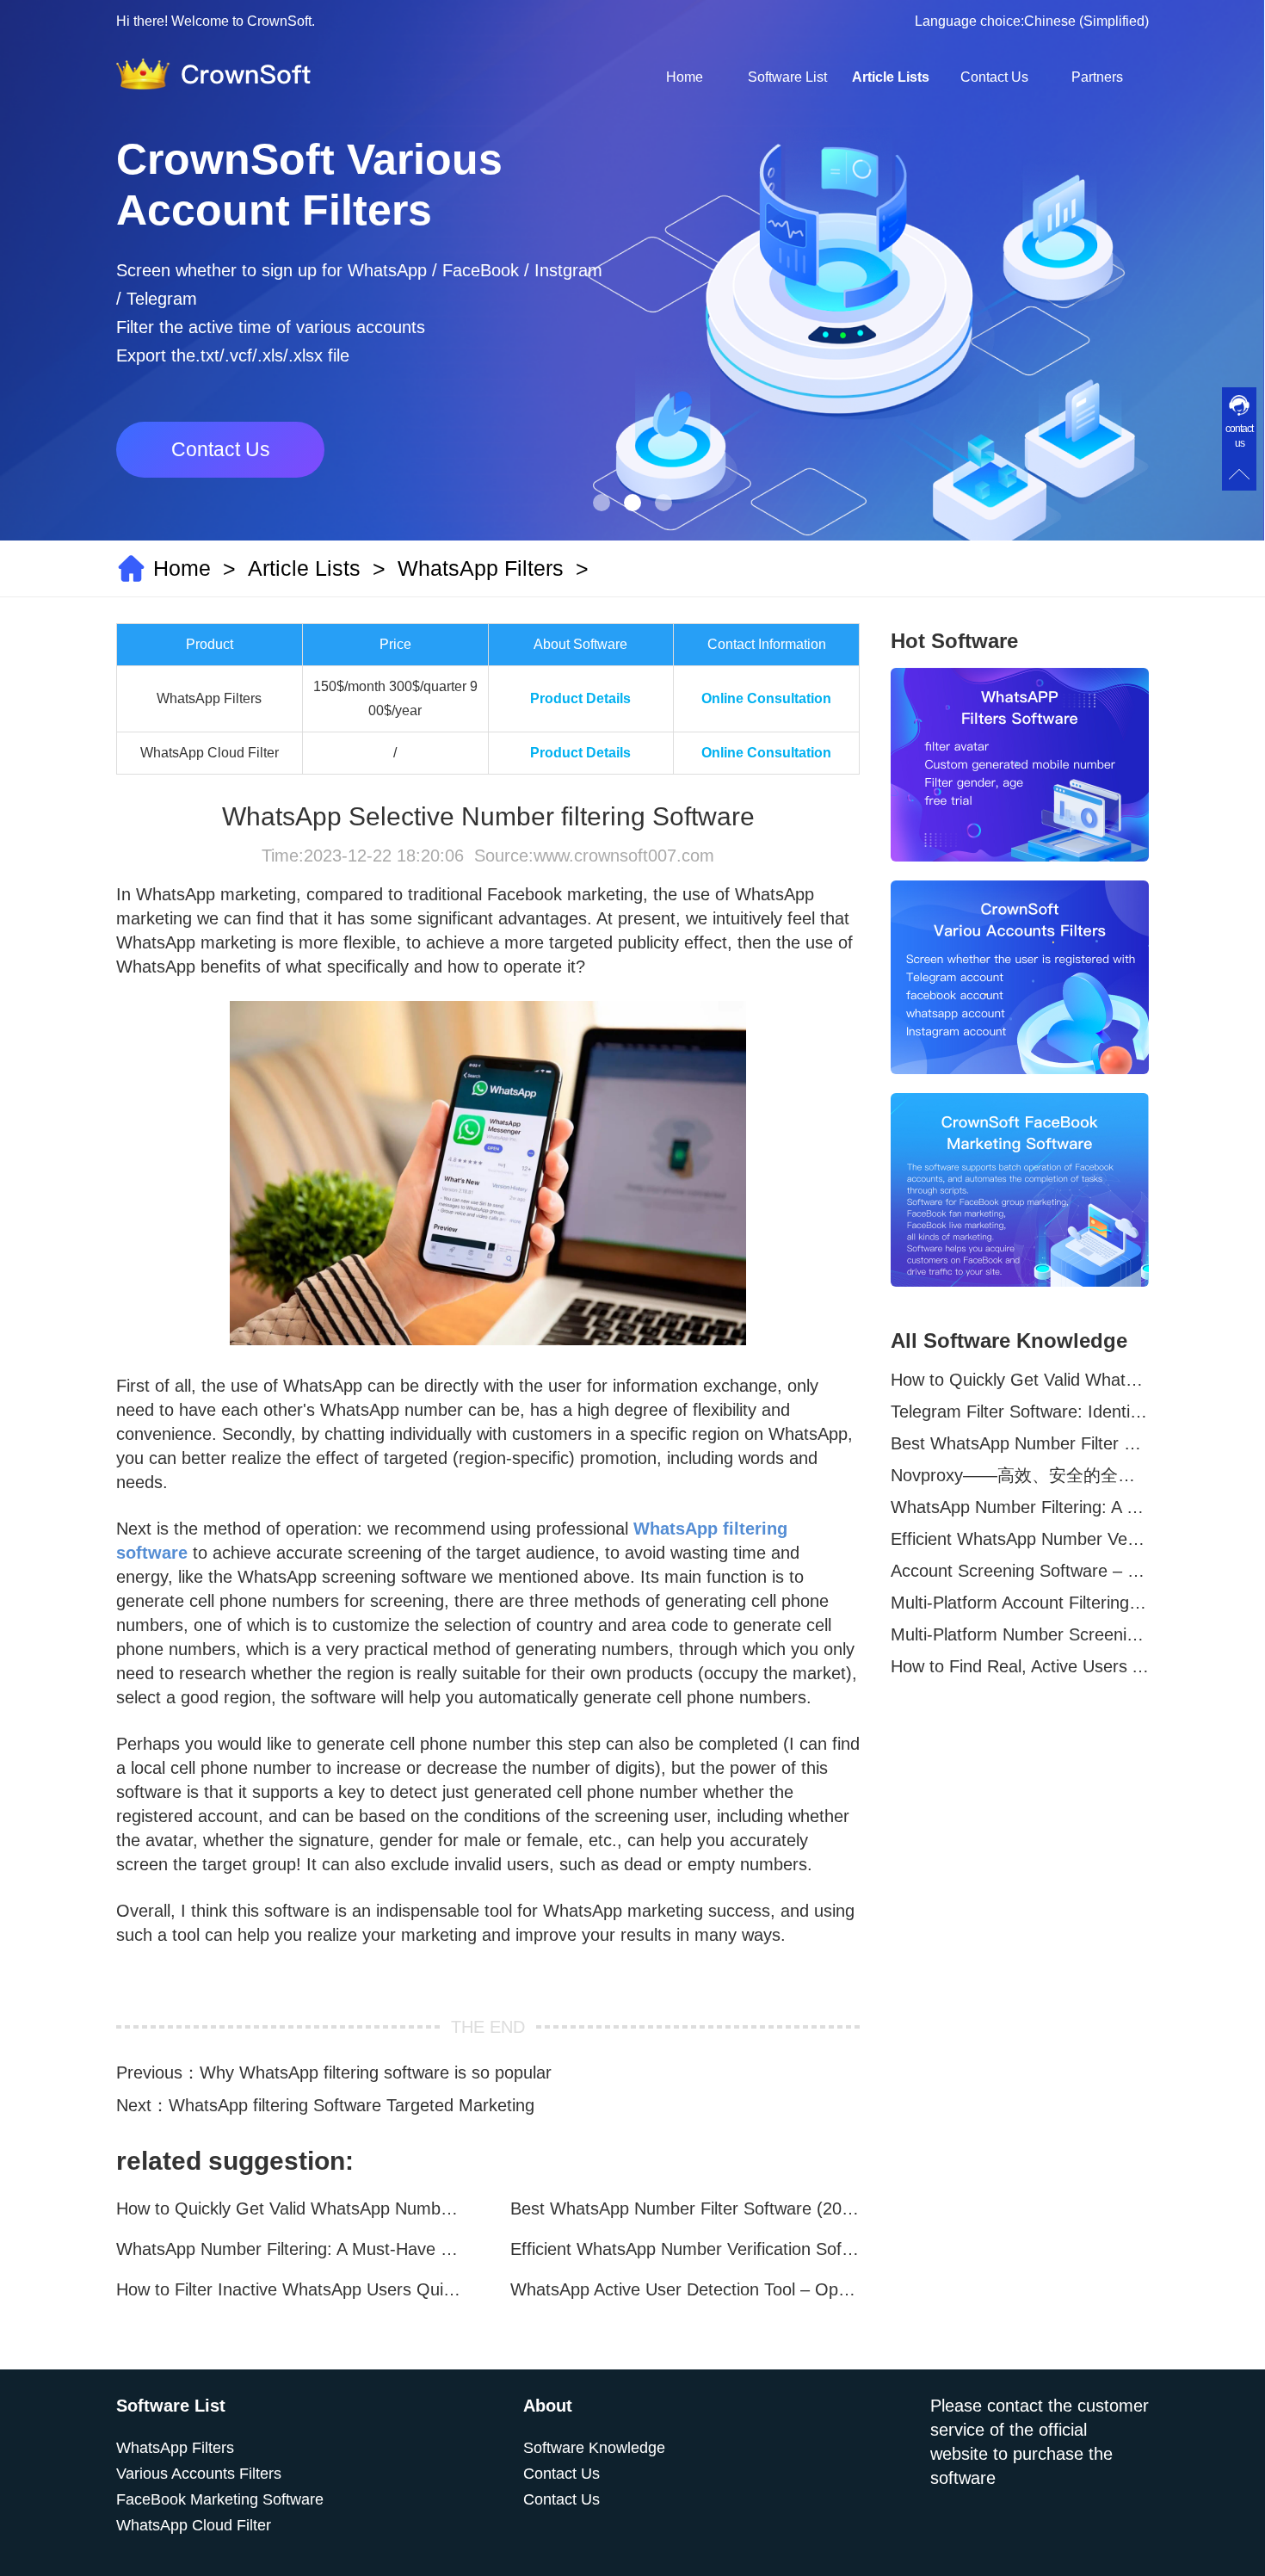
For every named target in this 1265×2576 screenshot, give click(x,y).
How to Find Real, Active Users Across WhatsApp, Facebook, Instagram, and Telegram (1020, 1666)
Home (685, 77)
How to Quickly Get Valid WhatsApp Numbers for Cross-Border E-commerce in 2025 (291, 2208)
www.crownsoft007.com (624, 856)
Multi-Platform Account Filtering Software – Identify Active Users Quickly (1020, 1603)
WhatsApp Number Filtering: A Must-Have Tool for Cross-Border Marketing (291, 2249)
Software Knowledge (594, 2448)
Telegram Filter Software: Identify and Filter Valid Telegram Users (1020, 1412)
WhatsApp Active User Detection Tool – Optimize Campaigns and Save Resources (685, 2289)
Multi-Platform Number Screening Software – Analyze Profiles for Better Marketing (1020, 1634)
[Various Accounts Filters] (1020, 977)
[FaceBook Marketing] (1020, 1190)
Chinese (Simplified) (1086, 21)
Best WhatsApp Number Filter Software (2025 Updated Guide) (685, 2208)
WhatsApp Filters (481, 568)
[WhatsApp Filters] (1020, 765)
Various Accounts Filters (199, 2474)
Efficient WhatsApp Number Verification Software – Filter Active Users (685, 2249)
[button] (602, 503)
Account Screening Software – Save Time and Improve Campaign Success (1020, 1571)
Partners (1097, 77)
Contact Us (994, 77)
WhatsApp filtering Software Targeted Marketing (352, 2105)
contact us (1239, 436)
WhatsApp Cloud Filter (194, 2525)
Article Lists (891, 77)
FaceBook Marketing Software (220, 2499)
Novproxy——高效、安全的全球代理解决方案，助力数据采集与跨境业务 (1020, 1475)
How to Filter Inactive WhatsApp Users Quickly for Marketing (291, 2289)
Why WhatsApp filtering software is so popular (376, 2073)
